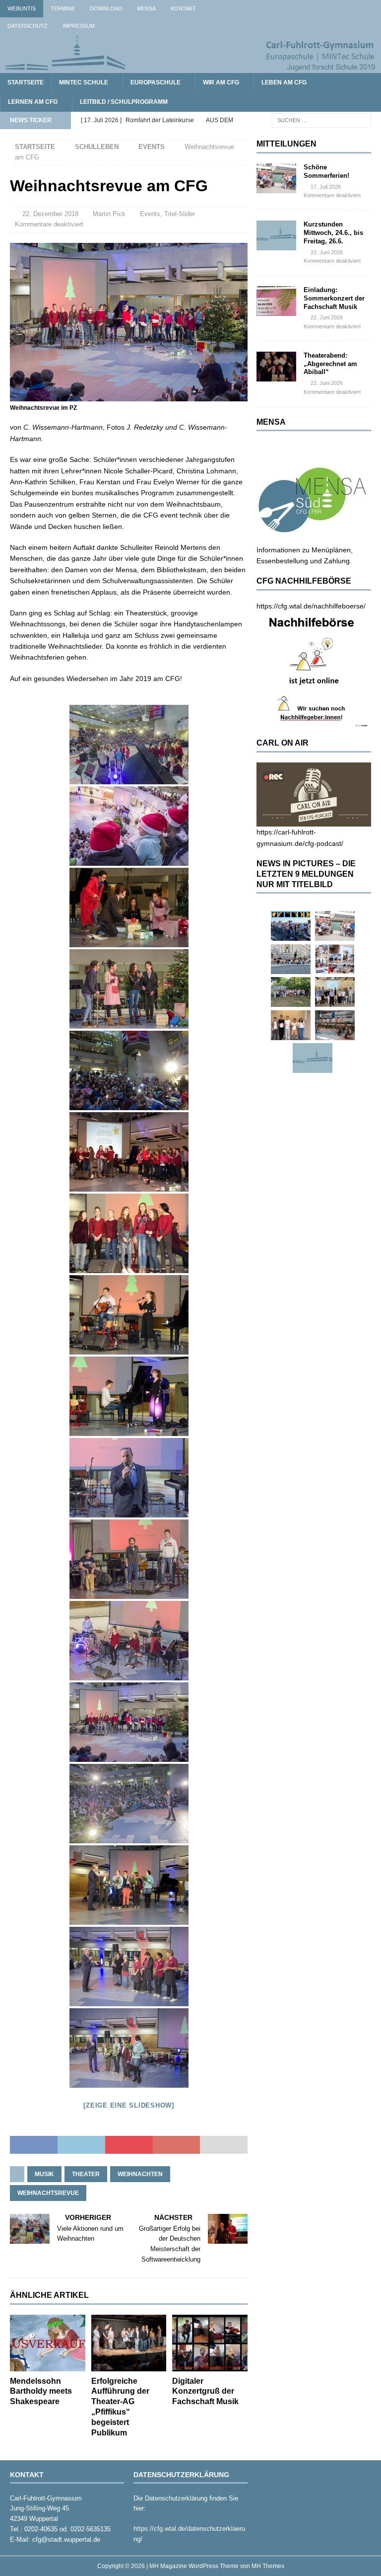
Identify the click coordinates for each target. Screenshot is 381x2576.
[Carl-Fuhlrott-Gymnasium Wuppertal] (190, 67)
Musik (44, 2174)
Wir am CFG (221, 82)
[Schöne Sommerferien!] (276, 178)
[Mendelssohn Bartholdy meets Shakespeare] (48, 2343)
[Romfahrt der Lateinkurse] (291, 959)
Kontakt (183, 8)
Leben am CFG (284, 82)
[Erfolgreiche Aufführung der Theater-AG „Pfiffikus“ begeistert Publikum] (129, 2343)
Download (106, 8)
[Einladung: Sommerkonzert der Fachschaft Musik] (276, 301)
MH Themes (268, 2566)
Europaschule (156, 82)
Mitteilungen (286, 144)
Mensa (146, 8)
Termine (63, 8)
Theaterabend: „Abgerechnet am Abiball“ (330, 364)
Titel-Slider (180, 214)
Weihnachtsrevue (48, 2193)
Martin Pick (109, 214)
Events (150, 214)
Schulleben (97, 147)
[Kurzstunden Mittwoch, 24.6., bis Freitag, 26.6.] (276, 235)
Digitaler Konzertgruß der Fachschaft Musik (205, 2391)
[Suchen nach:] (321, 120)
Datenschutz (28, 26)
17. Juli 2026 (326, 187)
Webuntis (22, 8)
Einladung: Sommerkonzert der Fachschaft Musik (334, 298)
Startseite (26, 82)
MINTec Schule (84, 82)
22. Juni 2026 (327, 252)
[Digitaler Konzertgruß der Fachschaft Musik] (210, 2343)
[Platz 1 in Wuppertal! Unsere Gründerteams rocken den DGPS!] (291, 1025)
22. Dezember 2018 (50, 214)
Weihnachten (140, 2174)
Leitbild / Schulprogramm (124, 102)
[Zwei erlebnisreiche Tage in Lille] (291, 992)
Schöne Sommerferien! (326, 171)
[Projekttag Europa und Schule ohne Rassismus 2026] (335, 1025)
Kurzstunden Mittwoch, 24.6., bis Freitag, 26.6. (333, 233)
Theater (86, 2174)
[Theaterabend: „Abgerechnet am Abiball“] (276, 367)
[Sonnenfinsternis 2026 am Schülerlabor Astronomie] (291, 926)
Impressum (79, 26)
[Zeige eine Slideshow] (129, 2105)
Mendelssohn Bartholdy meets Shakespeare (41, 2391)
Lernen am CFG (33, 102)
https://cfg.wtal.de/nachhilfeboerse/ (311, 606)
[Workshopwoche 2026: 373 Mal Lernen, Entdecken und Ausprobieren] (335, 959)
